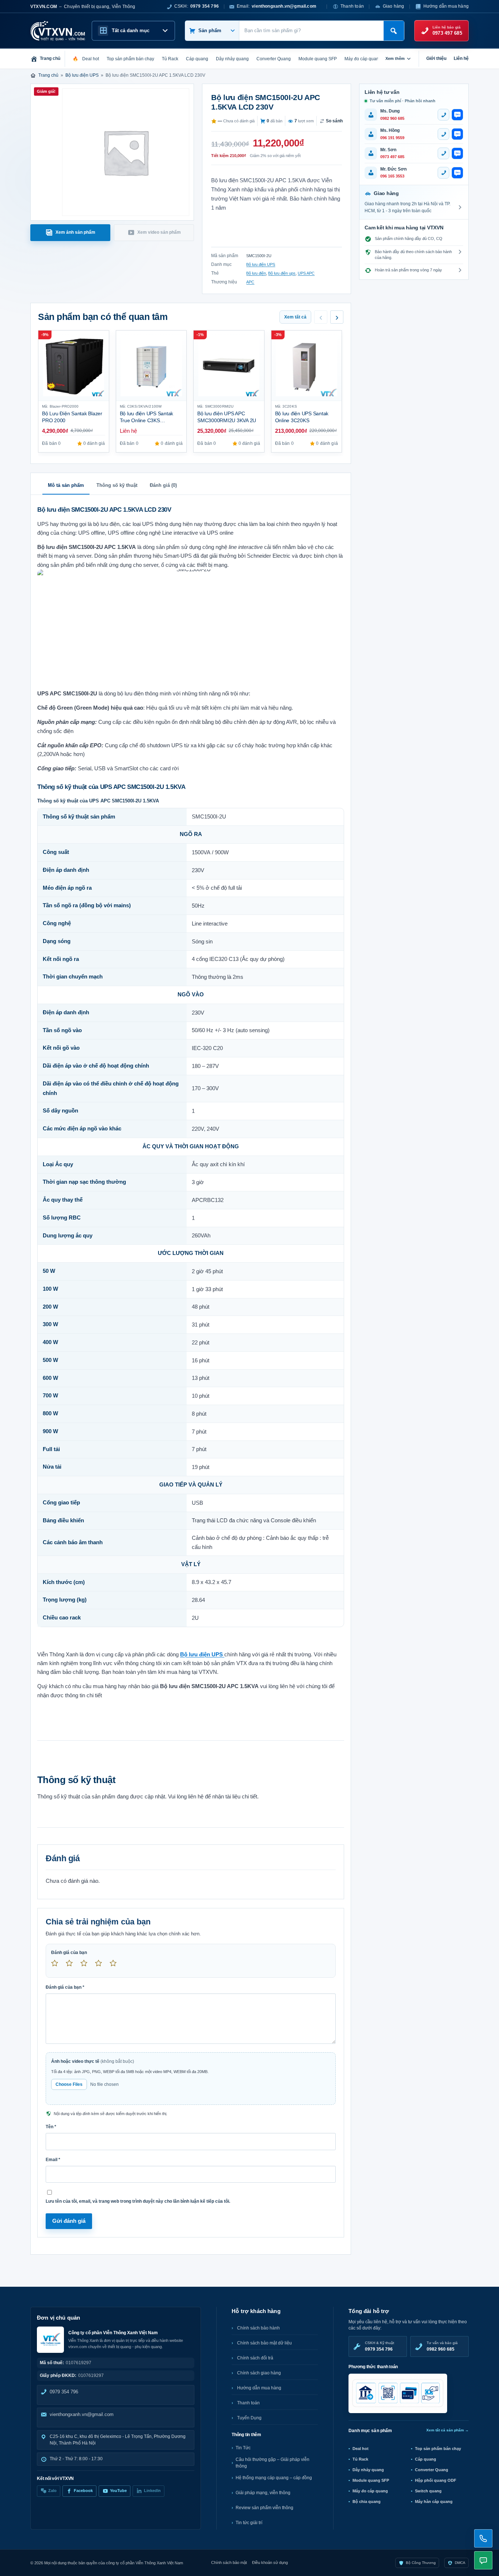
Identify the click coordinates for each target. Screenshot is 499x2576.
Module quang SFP (371, 2480)
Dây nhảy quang (368, 2470)
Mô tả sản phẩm (66, 485)
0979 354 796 (64, 2392)
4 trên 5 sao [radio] (102, 1966)
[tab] (70, 233)
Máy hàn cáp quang (434, 2501)
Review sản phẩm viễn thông (264, 2508)
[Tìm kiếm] (394, 31)
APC (250, 282)
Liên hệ (461, 58)
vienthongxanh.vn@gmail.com (82, 2414)
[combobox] (311, 31)
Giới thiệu (436, 58)
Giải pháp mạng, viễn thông (263, 2493)
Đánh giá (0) (163, 485)
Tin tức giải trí (249, 2523)
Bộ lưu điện (256, 273)
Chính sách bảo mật (229, 2562)
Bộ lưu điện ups (282, 273)
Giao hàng (394, 6)
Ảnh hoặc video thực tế (93, 2061)
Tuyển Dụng (249, 2418)
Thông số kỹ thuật (117, 485)
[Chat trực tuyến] (483, 2560)
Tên (51, 2127)
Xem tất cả (295, 317)
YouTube (118, 2491)
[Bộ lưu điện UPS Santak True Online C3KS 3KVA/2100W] (151, 366)
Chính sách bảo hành (258, 2328)
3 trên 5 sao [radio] (87, 1966)
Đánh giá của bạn (69, 1953)
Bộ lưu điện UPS (82, 75)
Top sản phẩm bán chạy (438, 2449)
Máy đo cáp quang (370, 2491)
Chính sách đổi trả (255, 2358)
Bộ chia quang (367, 2501)
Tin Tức (243, 2448)
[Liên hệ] (483, 2538)
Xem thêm (395, 58)
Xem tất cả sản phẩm (447, 2430)
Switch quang (428, 2491)
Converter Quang (432, 2470)
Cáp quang (426, 2459)
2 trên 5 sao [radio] (72, 1966)
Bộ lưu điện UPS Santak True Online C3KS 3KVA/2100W (147, 420)
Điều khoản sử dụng (270, 2562)
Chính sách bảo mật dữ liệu (264, 2343)
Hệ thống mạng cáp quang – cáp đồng (274, 2478)
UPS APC (306, 273)
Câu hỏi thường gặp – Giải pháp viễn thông (273, 2463)
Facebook (83, 2491)
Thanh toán (352, 6)
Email (53, 2160)
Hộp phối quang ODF (436, 2480)
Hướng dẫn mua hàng (446, 6)
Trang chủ (48, 75)
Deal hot (361, 2449)
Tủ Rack (360, 2459)
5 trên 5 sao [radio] (116, 1966)
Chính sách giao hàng (259, 2373)
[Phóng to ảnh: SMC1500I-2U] (191, 627)
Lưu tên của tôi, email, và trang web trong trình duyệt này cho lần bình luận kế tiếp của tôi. (138, 2201)
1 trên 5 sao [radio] (58, 1966)
